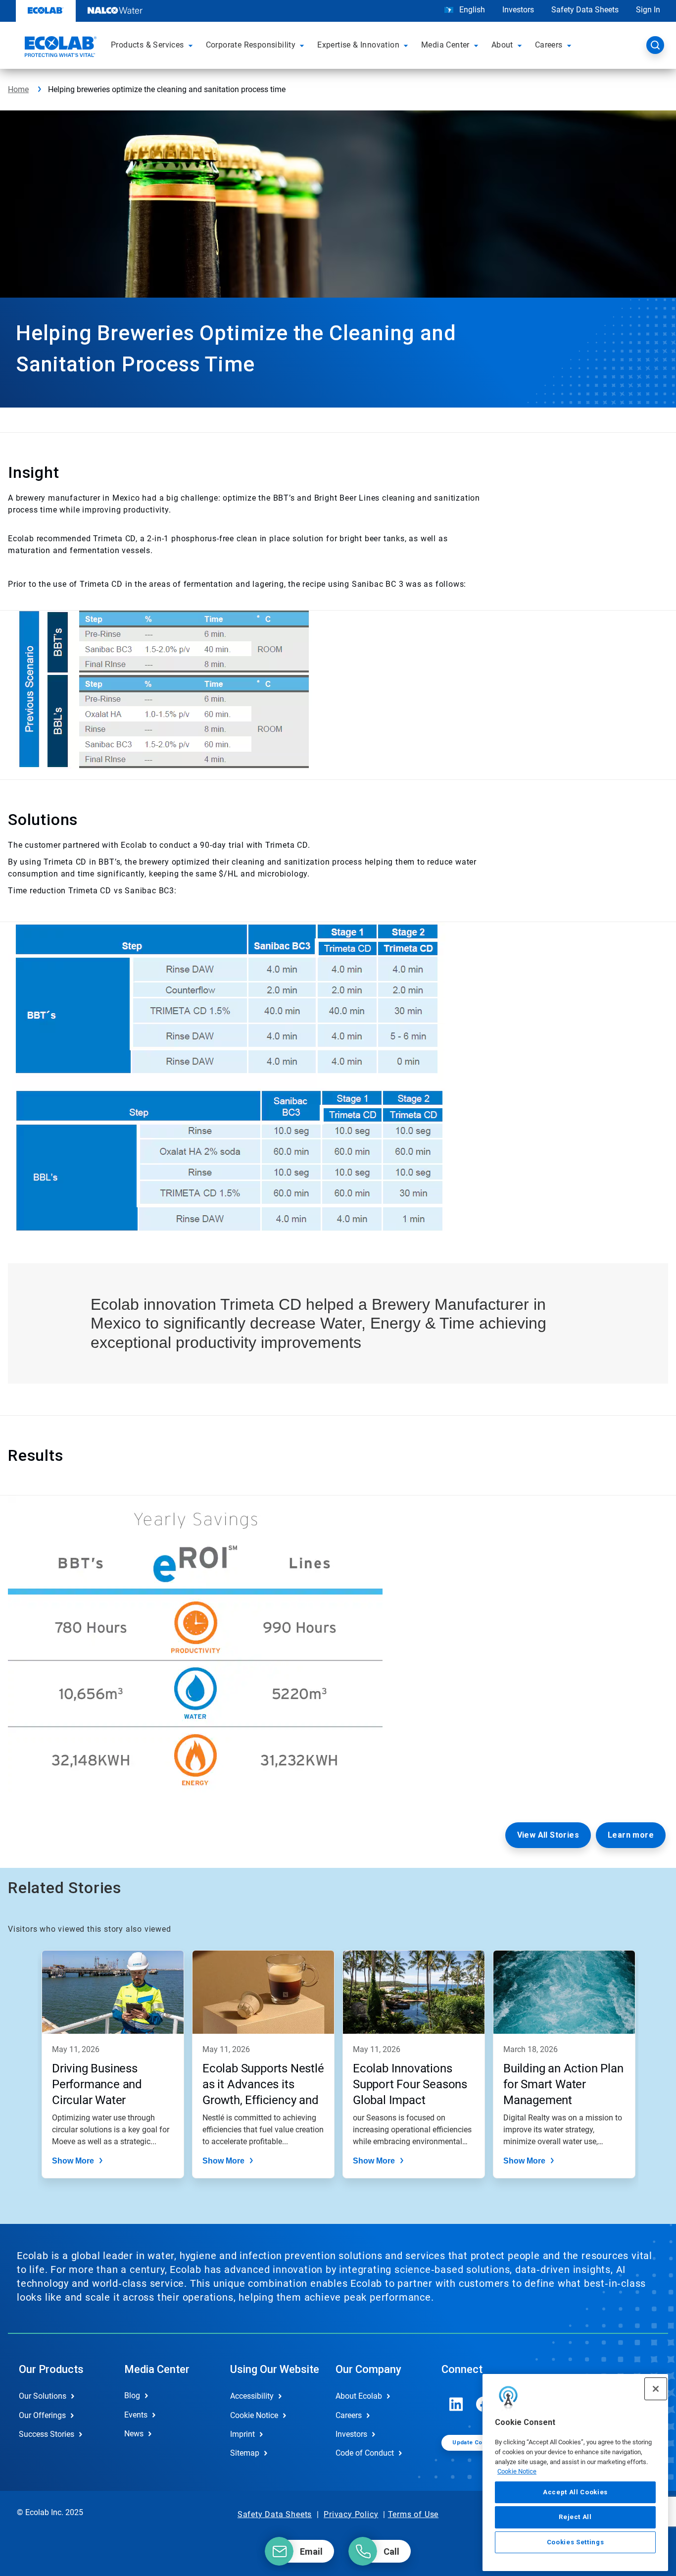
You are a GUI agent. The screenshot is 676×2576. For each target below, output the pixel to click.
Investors (518, 10)
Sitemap (245, 2453)
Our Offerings (42, 2415)
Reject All (575, 2517)
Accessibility (252, 2396)
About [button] (502, 45)
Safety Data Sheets (585, 10)
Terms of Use (413, 2514)
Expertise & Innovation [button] (358, 45)
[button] (192, 45)
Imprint (242, 2434)
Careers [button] (549, 45)
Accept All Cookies (575, 2492)
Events (136, 2415)
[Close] (656, 2389)
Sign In (648, 10)
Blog (132, 2396)
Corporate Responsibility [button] (251, 45)
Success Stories (47, 2434)
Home (18, 89)
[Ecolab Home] (59, 48)
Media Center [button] (445, 45)
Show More (73, 2161)
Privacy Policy (351, 2514)
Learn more (631, 1835)
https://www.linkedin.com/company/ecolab (456, 2404)
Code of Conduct (365, 2453)
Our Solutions (43, 2396)
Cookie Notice (517, 2471)
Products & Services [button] (147, 45)
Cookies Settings (576, 2542)
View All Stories (548, 1835)
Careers (349, 2415)
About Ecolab (359, 2396)
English (471, 10)
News (134, 2434)
